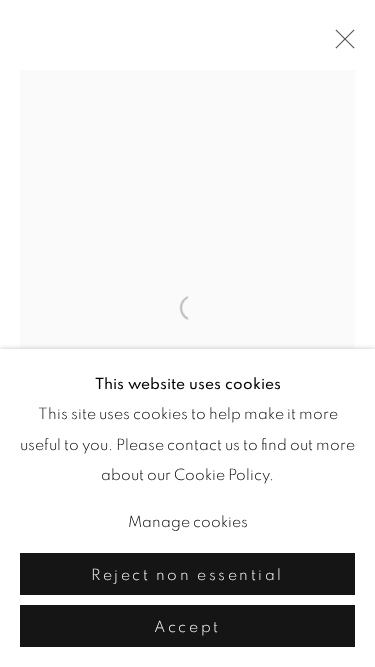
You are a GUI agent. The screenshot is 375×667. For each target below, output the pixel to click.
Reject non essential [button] (187, 575)
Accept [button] (187, 627)
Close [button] (340, 45)
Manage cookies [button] (188, 522)
